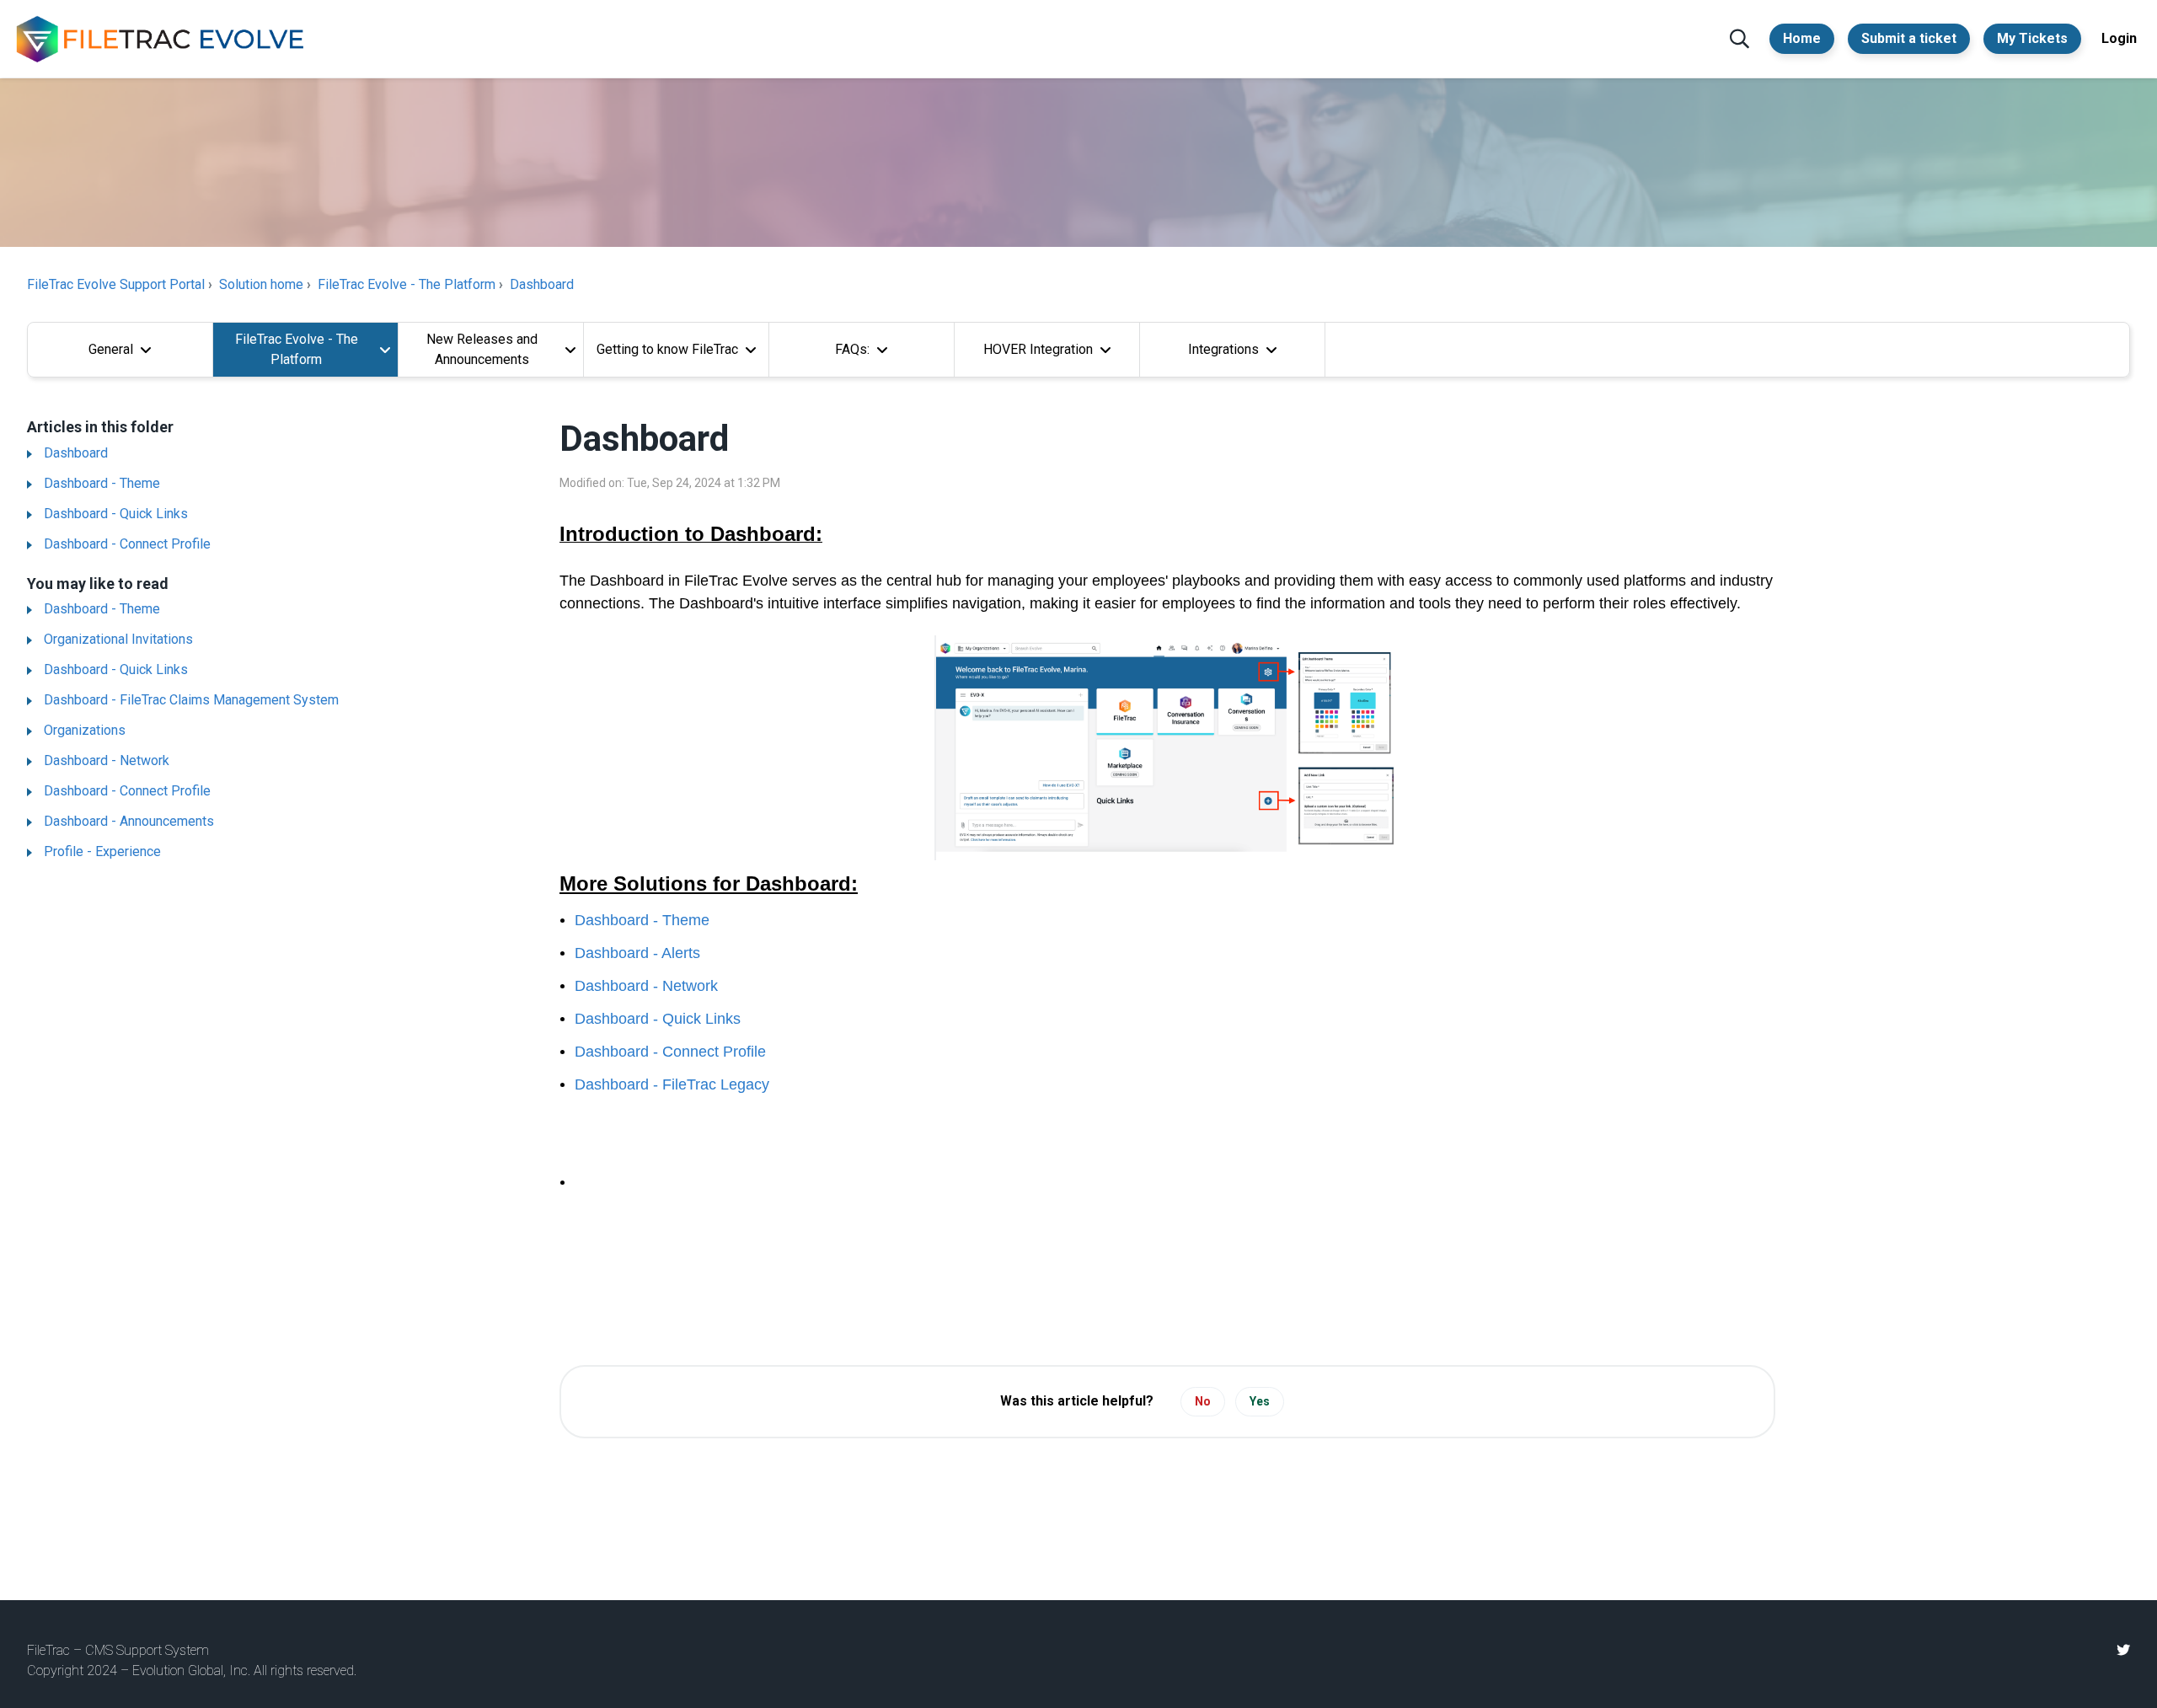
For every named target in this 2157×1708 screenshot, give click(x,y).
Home (1802, 38)
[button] (1740, 39)
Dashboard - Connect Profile (127, 544)
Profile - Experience (102, 851)
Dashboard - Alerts (637, 953)
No (1203, 1401)
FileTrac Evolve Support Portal (116, 284)
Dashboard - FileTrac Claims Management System (191, 700)
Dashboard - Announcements (129, 821)
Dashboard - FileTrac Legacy (672, 1084)
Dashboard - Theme (102, 483)
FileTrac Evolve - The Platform (407, 284)
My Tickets (2032, 38)
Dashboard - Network (107, 760)
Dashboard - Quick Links (116, 514)
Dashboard (542, 284)
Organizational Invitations (118, 639)
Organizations (85, 730)
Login (2119, 38)
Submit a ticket (1909, 38)
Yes (1260, 1401)
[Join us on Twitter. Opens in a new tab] (2123, 1650)
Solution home (261, 284)
